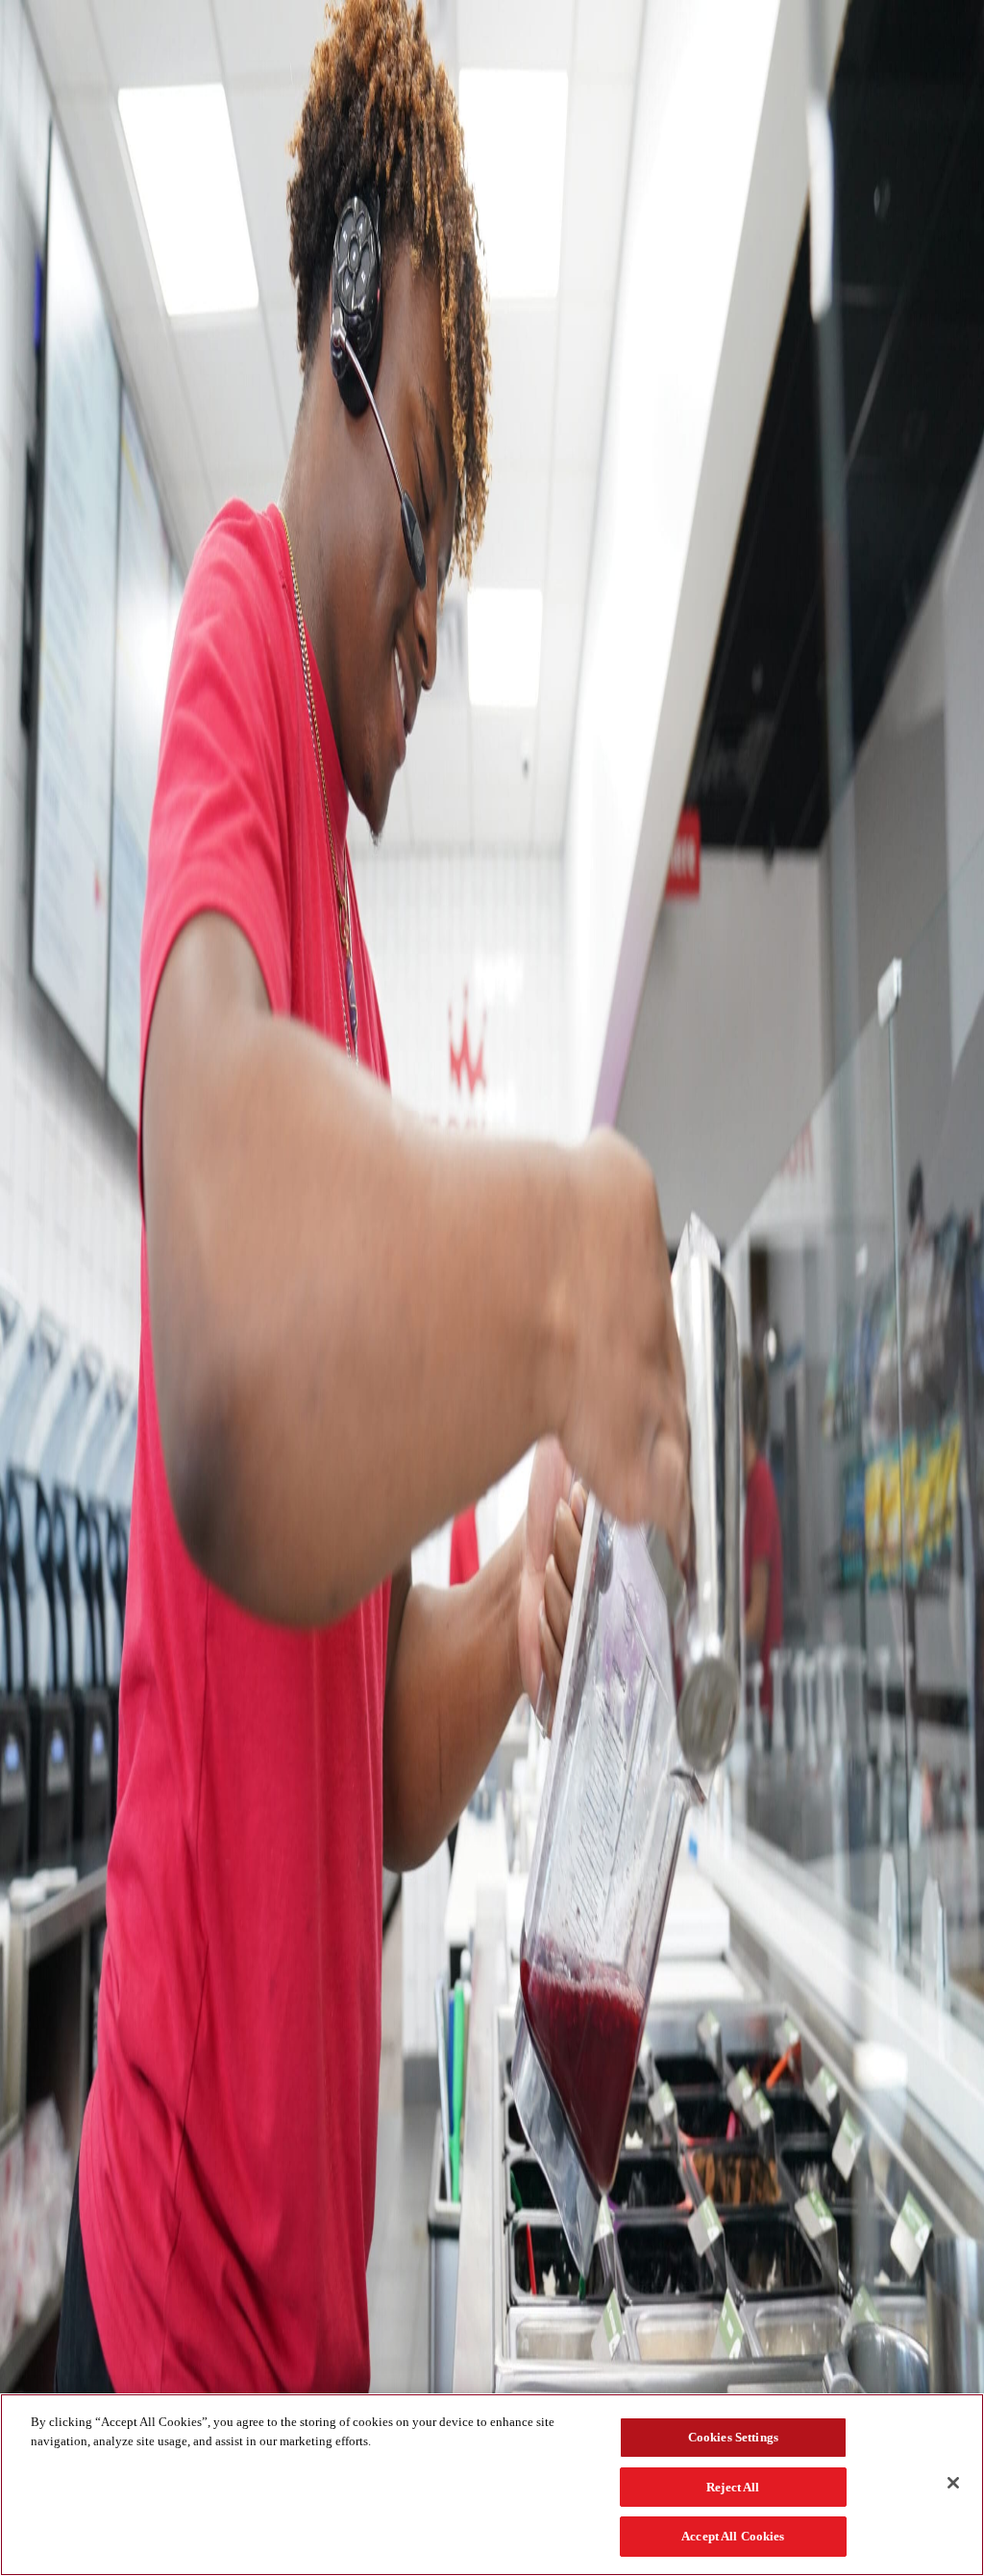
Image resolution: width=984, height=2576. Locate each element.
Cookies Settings (733, 2437)
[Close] (953, 2483)
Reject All (733, 2487)
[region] (492, 2485)
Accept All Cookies (733, 2536)
